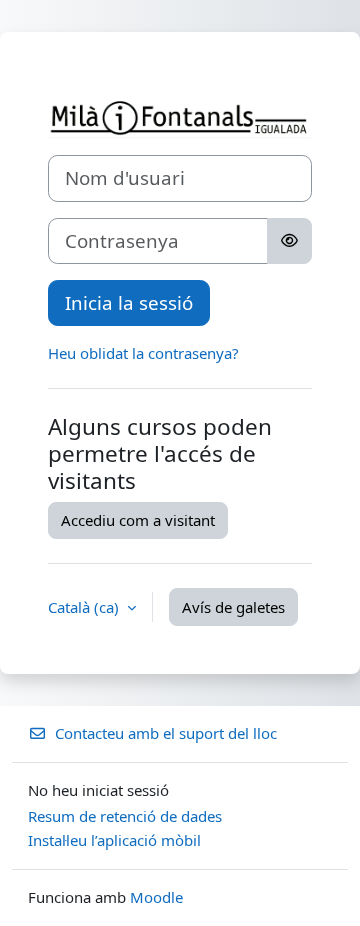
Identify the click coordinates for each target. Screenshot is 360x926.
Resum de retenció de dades (125, 816)
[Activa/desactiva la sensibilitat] (289, 241)
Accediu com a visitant (138, 520)
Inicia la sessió (129, 302)
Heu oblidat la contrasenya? (143, 353)
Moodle (156, 897)
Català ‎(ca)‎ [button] (85, 607)
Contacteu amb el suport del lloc (166, 733)
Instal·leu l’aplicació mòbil (114, 840)
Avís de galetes (233, 607)
